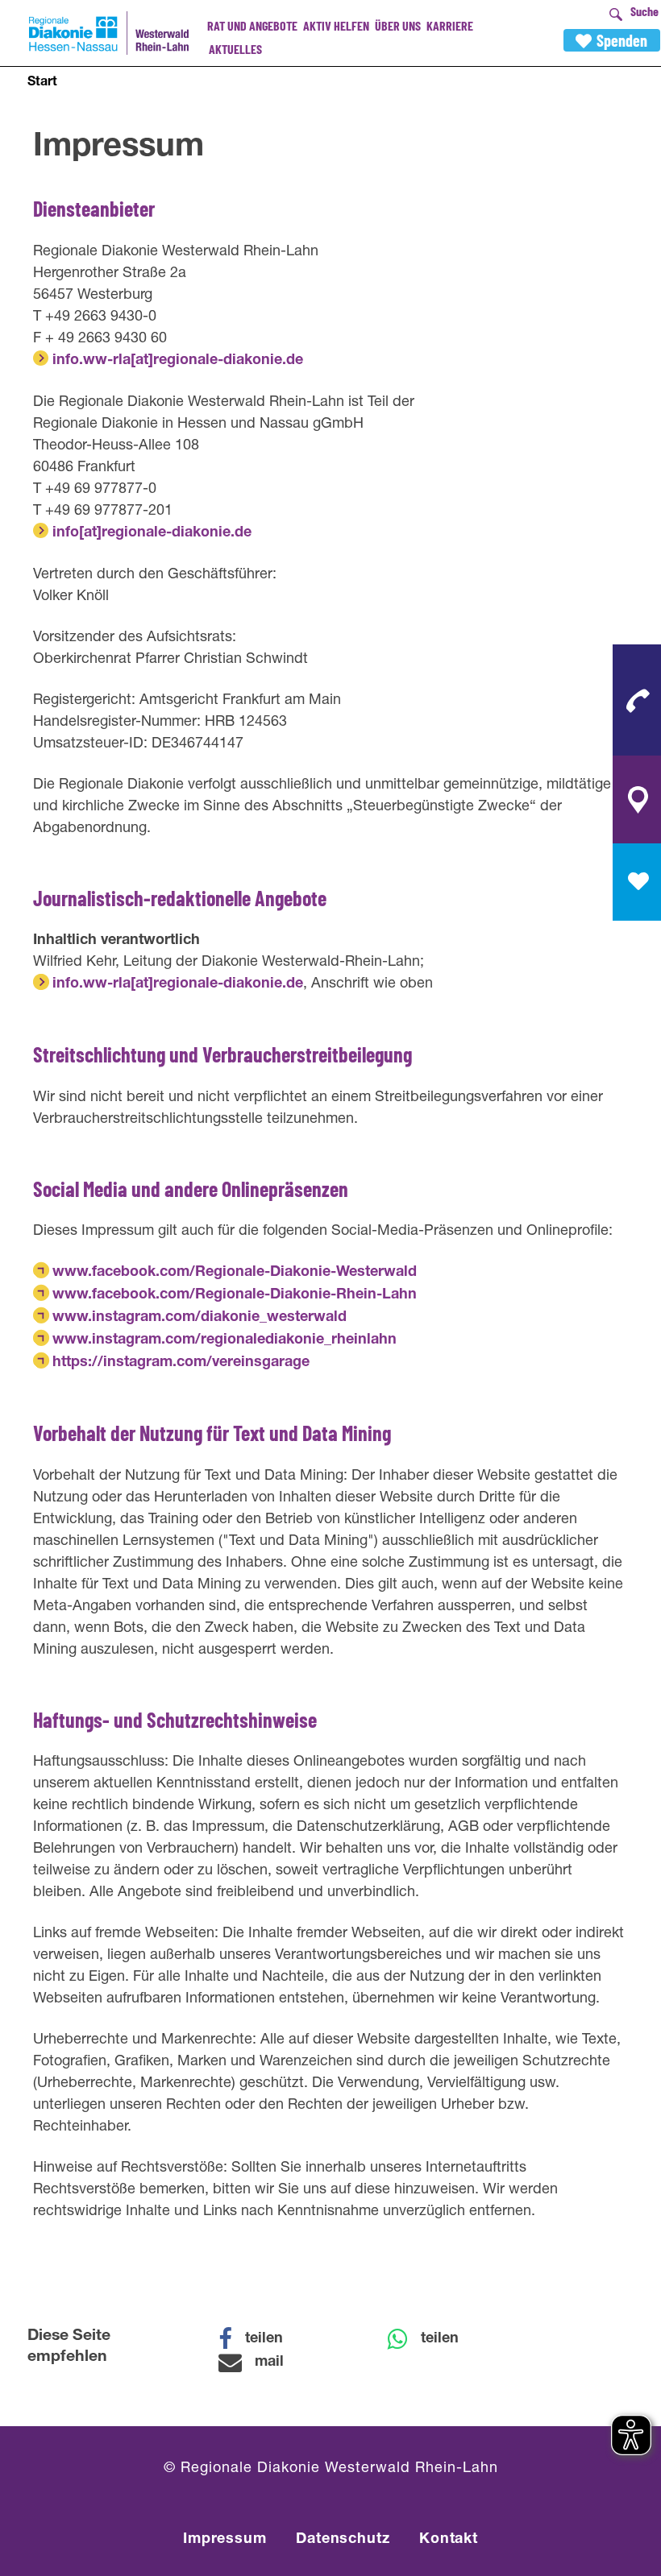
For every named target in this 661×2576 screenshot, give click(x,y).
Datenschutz (343, 2540)
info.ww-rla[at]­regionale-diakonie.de (178, 361)
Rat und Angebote (252, 25)
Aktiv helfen (336, 25)
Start (42, 83)
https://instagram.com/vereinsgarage (181, 1363)
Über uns (398, 25)
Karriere (450, 25)
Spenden (622, 40)
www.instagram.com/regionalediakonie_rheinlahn (224, 1340)
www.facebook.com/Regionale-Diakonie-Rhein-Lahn (235, 1295)
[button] (261, 2339)
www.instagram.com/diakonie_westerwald (200, 1318)
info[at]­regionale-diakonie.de (152, 533)
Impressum (225, 2540)
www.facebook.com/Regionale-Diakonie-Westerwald (235, 1273)
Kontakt (449, 2540)
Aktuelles (235, 49)
